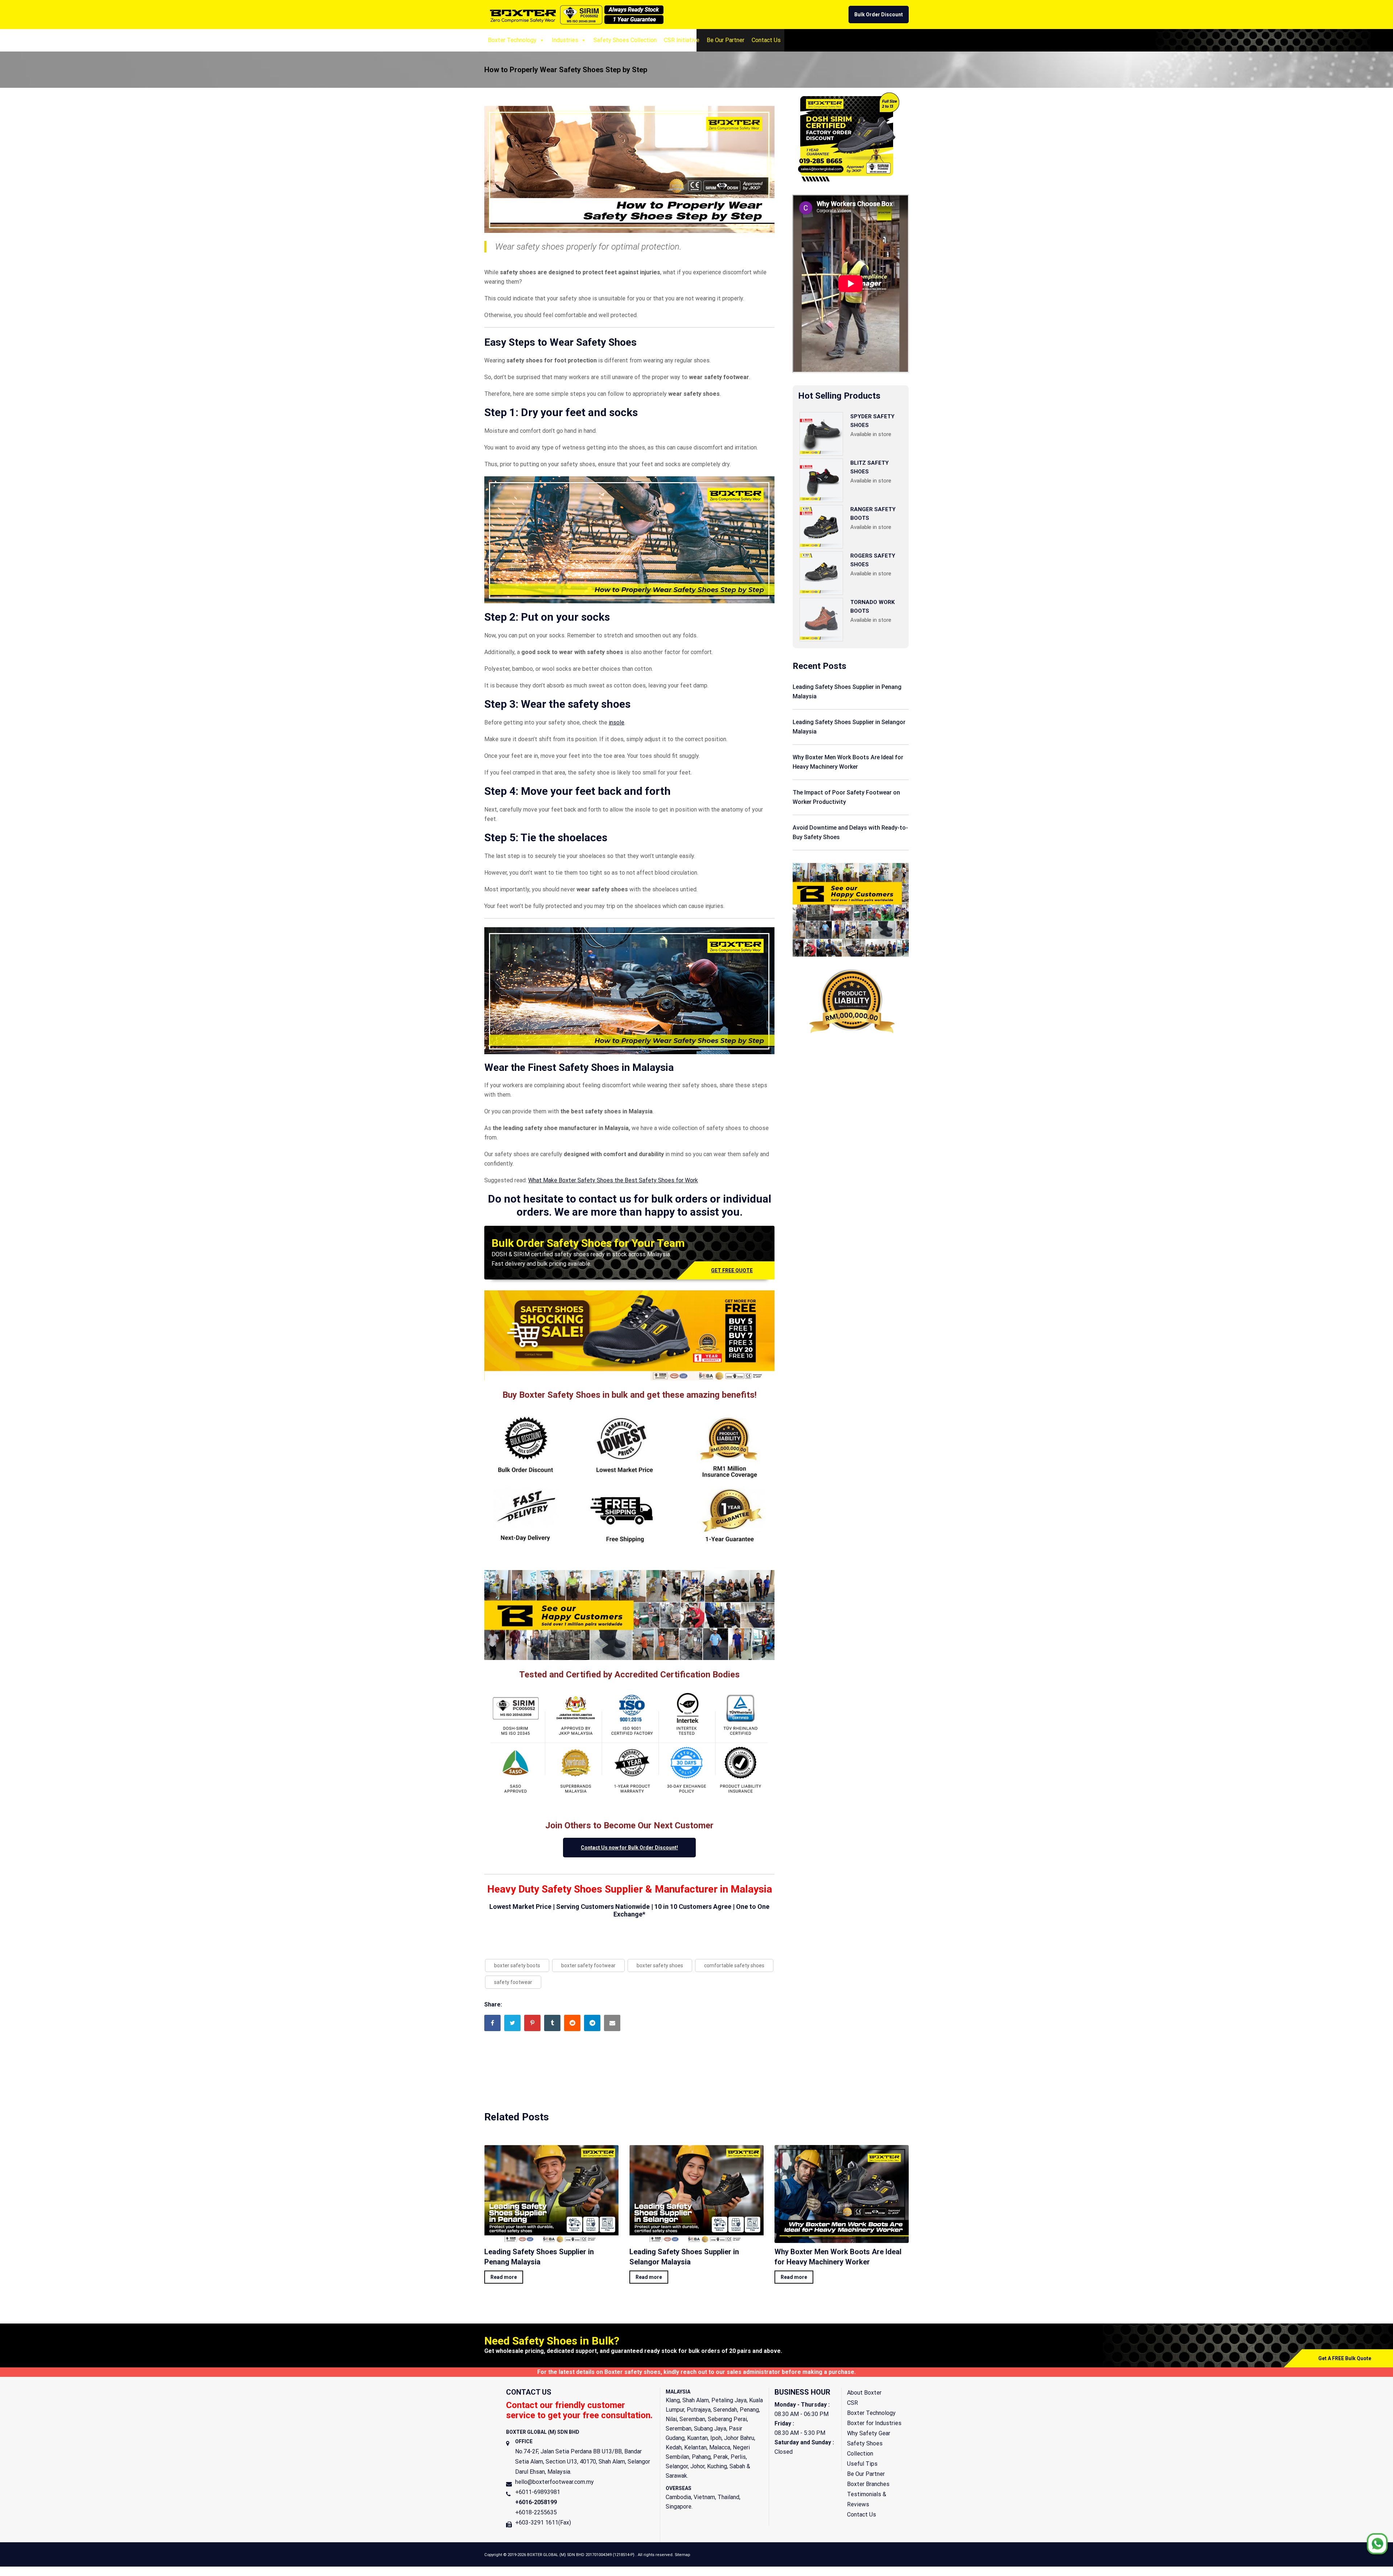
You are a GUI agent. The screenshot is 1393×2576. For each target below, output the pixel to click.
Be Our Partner (726, 40)
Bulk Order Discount (879, 15)
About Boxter (864, 2393)
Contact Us (766, 40)
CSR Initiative (682, 40)
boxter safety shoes (660, 1965)
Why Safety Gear (869, 2433)
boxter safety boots (517, 1965)
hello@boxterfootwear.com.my (554, 2482)
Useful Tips (862, 2464)
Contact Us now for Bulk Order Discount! (629, 1848)
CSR (852, 2403)
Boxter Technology (512, 40)
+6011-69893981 (538, 2492)
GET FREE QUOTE (732, 1270)
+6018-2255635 (536, 2512)
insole (617, 722)
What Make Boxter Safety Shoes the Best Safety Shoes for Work (613, 1180)
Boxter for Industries (874, 2423)
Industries (565, 40)
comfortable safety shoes (734, 1965)
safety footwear (513, 1982)
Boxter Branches (868, 2484)
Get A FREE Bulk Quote (1345, 2358)
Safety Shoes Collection (625, 40)
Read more (504, 2277)
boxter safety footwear (588, 1965)
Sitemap (682, 2555)
